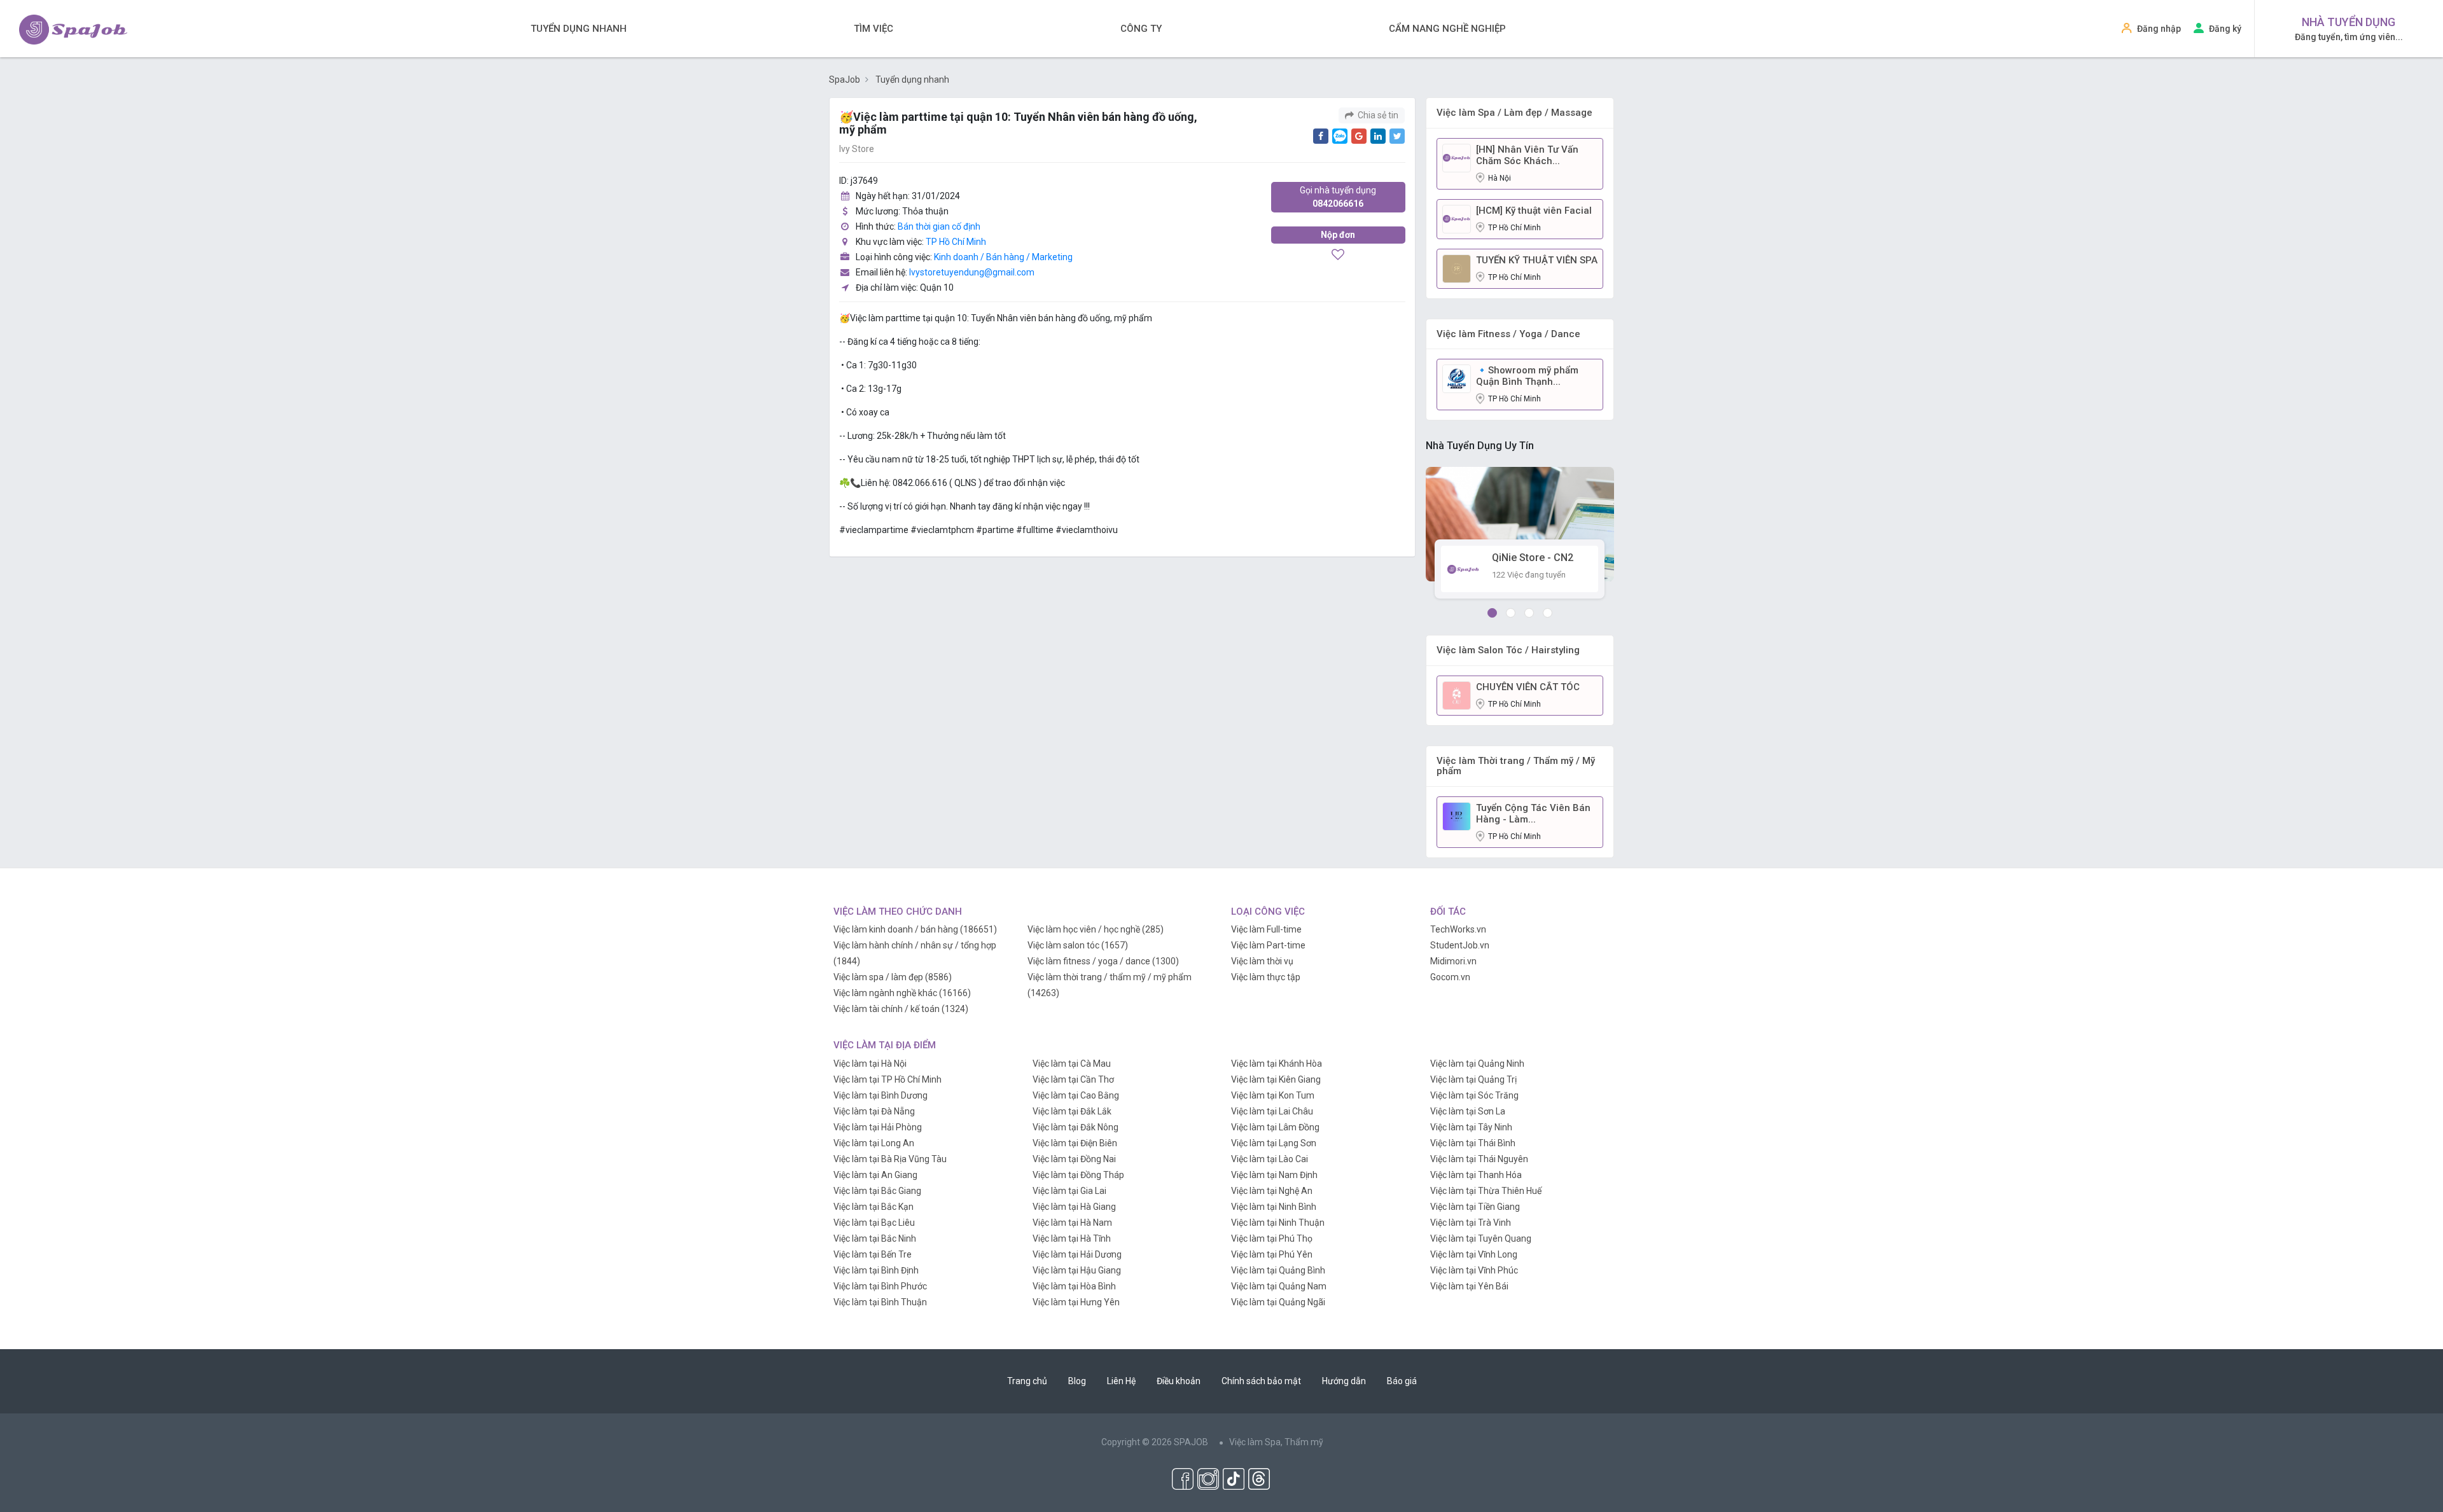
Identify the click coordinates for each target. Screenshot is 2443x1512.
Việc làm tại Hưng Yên (1076, 1302)
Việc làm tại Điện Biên (1075, 1143)
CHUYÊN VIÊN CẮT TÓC (1528, 687)
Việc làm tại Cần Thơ (1073, 1079)
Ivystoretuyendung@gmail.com (972, 272)
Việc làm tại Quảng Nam (1279, 1286)
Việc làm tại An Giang (875, 1175)
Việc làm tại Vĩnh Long (1474, 1254)
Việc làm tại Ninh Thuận (1278, 1223)
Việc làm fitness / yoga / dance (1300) (1103, 961)
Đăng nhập (2159, 29)
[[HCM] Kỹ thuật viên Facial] (1457, 218)
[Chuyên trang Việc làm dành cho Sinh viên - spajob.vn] (73, 30)
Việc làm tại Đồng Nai (1074, 1159)
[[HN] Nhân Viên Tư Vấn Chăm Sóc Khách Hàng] (1457, 157)
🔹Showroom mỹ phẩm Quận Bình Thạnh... (1527, 376)
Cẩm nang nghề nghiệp (1447, 29)
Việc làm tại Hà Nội (870, 1064)
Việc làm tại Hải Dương (1077, 1254)
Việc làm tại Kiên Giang (1276, 1079)
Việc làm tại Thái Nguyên (1479, 1159)
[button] (1492, 613)
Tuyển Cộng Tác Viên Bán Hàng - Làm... (1533, 814)
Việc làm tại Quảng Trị (1473, 1079)
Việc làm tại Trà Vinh (1471, 1223)
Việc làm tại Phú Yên (1272, 1254)
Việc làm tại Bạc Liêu (874, 1223)
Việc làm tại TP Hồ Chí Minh (887, 1079)
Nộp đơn (1338, 235)
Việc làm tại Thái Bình (1473, 1143)
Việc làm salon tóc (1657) (1078, 945)
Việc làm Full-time (1266, 929)
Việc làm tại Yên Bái (1469, 1286)
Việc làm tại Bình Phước (880, 1286)
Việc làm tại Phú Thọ (1272, 1238)
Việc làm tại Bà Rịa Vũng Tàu (890, 1159)
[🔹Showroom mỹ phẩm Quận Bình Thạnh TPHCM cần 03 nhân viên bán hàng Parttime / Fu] (1457, 378)
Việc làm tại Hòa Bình (1074, 1286)
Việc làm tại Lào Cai (1270, 1159)
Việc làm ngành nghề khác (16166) (902, 993)
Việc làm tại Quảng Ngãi (1278, 1302)
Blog (1077, 1381)
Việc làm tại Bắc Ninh (875, 1238)
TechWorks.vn (1458, 929)
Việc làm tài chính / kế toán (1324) (901, 1009)
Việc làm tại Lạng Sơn (1274, 1143)
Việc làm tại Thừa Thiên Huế (1486, 1191)
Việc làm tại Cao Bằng (1076, 1095)
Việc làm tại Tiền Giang (1475, 1207)
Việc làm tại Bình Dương (880, 1095)
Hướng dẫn (1344, 1381)
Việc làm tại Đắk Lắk (1072, 1111)
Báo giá (1402, 1381)
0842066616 (1338, 197)
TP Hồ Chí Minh (956, 242)
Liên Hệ (1121, 1381)
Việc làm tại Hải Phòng (878, 1127)
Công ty (1141, 29)
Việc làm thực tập (1266, 977)
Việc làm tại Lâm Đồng (1275, 1127)
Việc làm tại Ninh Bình (1274, 1207)
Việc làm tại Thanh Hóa (1476, 1175)
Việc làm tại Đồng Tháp (1078, 1175)
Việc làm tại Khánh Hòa (1277, 1064)
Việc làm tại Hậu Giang (1077, 1270)
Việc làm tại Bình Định (876, 1270)
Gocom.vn (1450, 977)
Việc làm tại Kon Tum (1273, 1095)
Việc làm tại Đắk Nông (1075, 1127)
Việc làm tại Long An (874, 1143)
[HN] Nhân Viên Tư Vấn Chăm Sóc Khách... (1527, 155)
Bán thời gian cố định (939, 226)
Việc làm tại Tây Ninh (1471, 1127)
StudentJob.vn (1460, 945)
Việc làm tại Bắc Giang (877, 1191)
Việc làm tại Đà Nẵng (874, 1111)
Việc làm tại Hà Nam (1072, 1223)
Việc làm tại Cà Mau (1072, 1064)
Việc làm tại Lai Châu (1272, 1111)
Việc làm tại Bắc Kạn (873, 1207)
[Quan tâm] (1338, 256)
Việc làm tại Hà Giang (1074, 1207)
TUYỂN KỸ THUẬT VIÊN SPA (1537, 260)
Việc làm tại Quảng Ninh (1477, 1064)
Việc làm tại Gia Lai (1069, 1191)
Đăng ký (2225, 29)
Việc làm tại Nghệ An (1272, 1191)
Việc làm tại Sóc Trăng (1474, 1095)
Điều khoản (1179, 1381)
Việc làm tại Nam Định (1274, 1175)
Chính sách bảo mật (1261, 1381)
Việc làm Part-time (1268, 945)
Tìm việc (873, 29)
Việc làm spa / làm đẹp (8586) (893, 977)
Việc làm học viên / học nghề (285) (1096, 929)
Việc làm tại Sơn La (1468, 1111)
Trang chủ (1027, 1381)
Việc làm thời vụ (1262, 961)
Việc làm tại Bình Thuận (880, 1302)
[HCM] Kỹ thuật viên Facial (1534, 211)
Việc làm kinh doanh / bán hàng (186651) (915, 929)
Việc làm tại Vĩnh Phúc (1474, 1270)
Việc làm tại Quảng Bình (1278, 1270)
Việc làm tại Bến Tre (873, 1254)
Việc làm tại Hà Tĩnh (1072, 1238)
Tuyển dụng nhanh (579, 29)
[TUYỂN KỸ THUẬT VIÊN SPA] (1457, 268)
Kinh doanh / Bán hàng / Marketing (1003, 257)
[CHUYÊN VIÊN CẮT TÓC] (1457, 695)
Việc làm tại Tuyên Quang (1481, 1238)
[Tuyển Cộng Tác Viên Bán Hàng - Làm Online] (1457, 815)
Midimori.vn (1453, 961)
